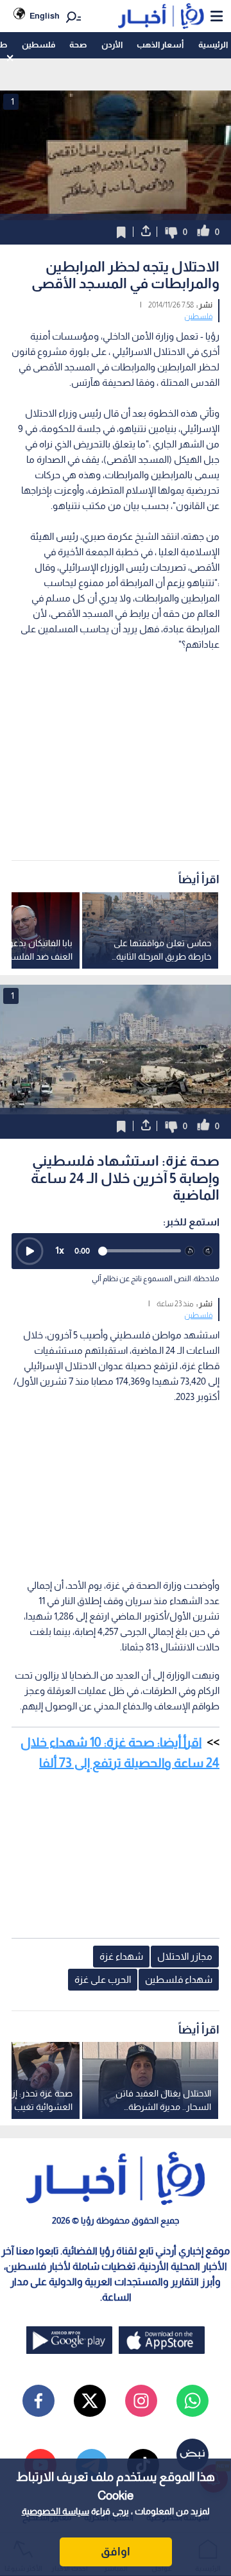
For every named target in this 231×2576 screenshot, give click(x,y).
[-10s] (190, 1251)
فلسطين (38, 45)
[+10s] (208, 1251)
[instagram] (141, 2401)
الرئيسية (213, 45)
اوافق (116, 2552)
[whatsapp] (193, 2401)
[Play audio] (30, 1251)
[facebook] (38, 2401)
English (45, 16)
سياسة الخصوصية (56, 2511)
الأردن (112, 45)
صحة (78, 45)
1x (60, 1250)
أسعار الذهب (160, 45)
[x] (90, 2401)
